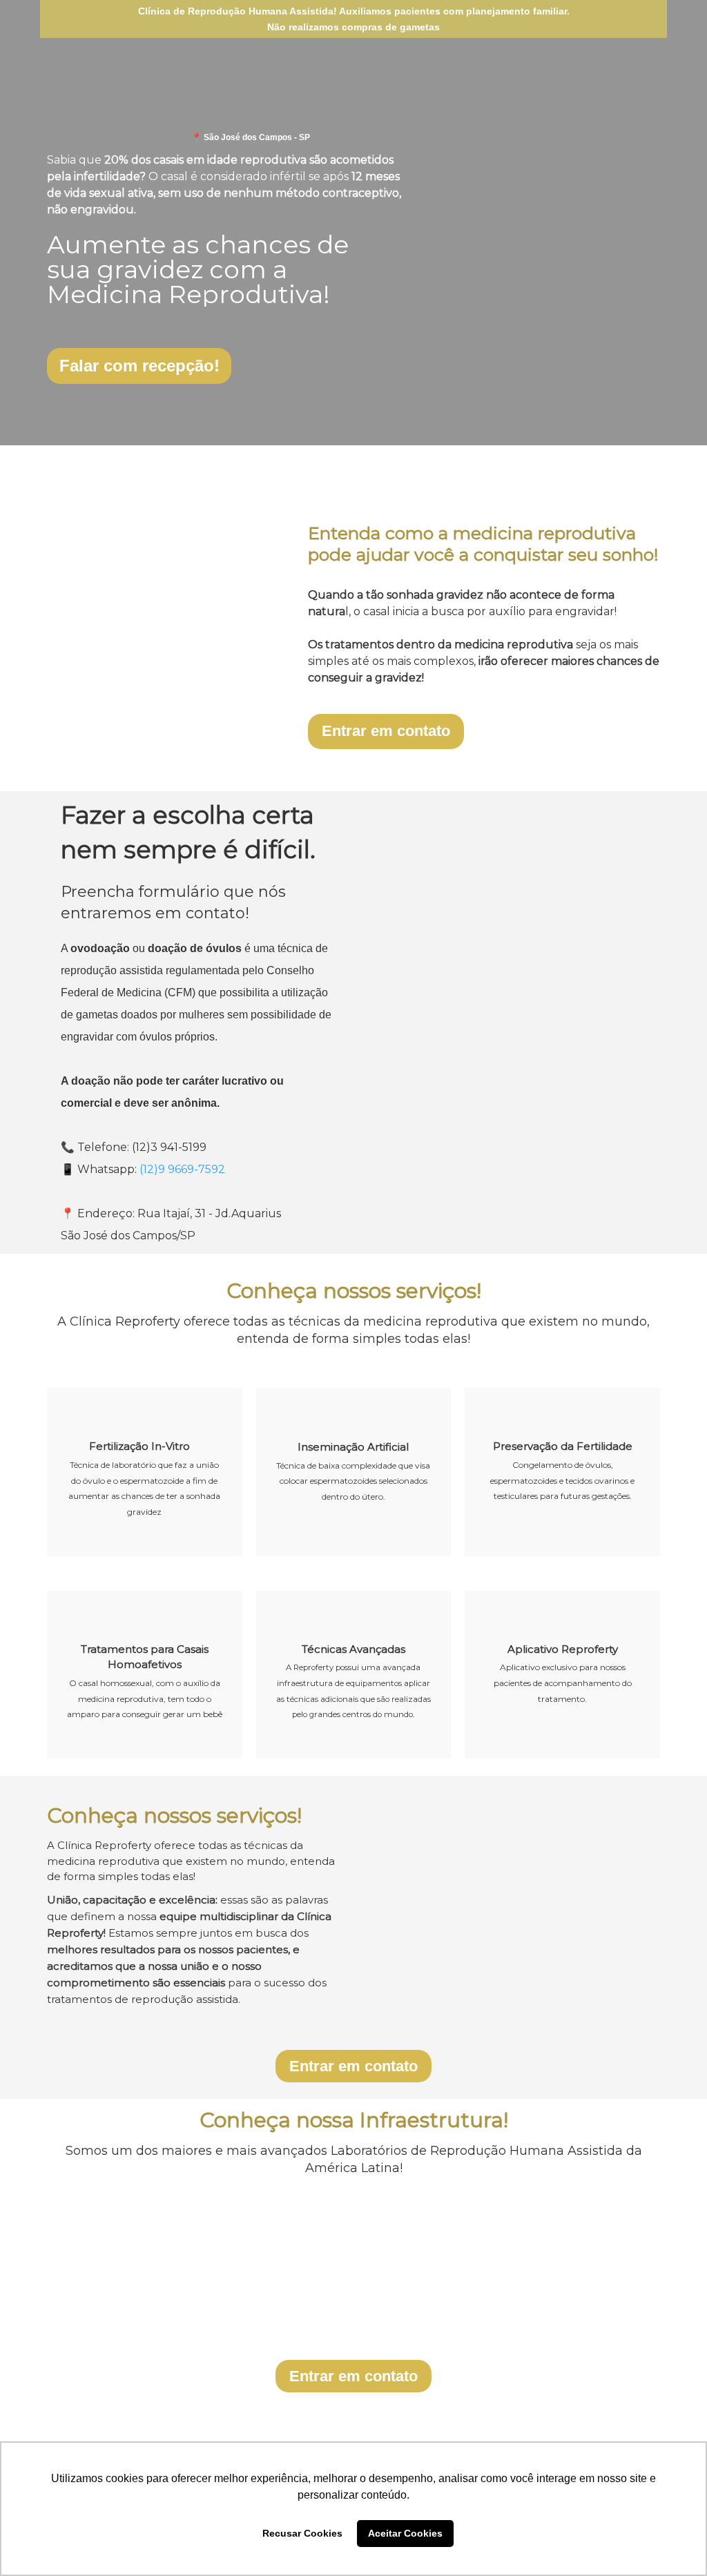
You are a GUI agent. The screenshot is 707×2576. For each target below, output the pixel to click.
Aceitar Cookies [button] (405, 2533)
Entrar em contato (386, 731)
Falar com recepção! (139, 366)
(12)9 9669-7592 (182, 1169)
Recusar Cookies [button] (302, 2533)
